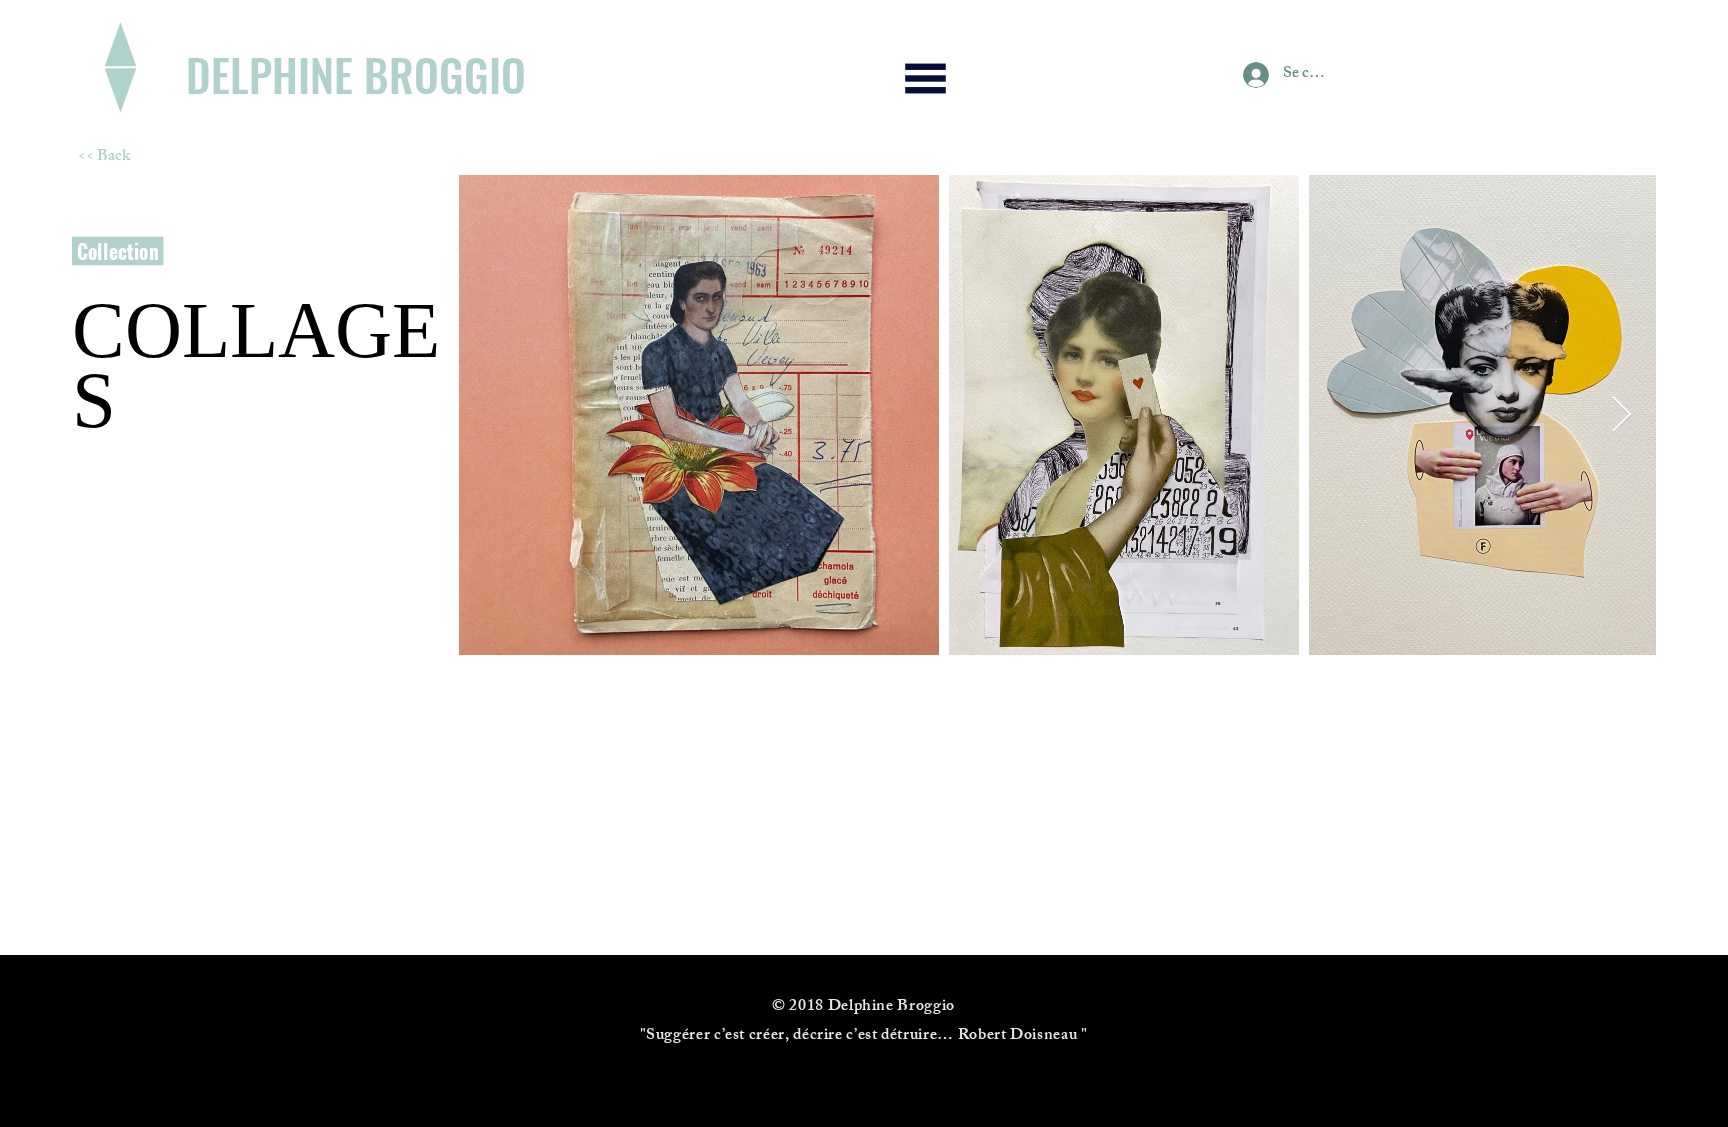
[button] (926, 78)
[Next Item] (1621, 415)
